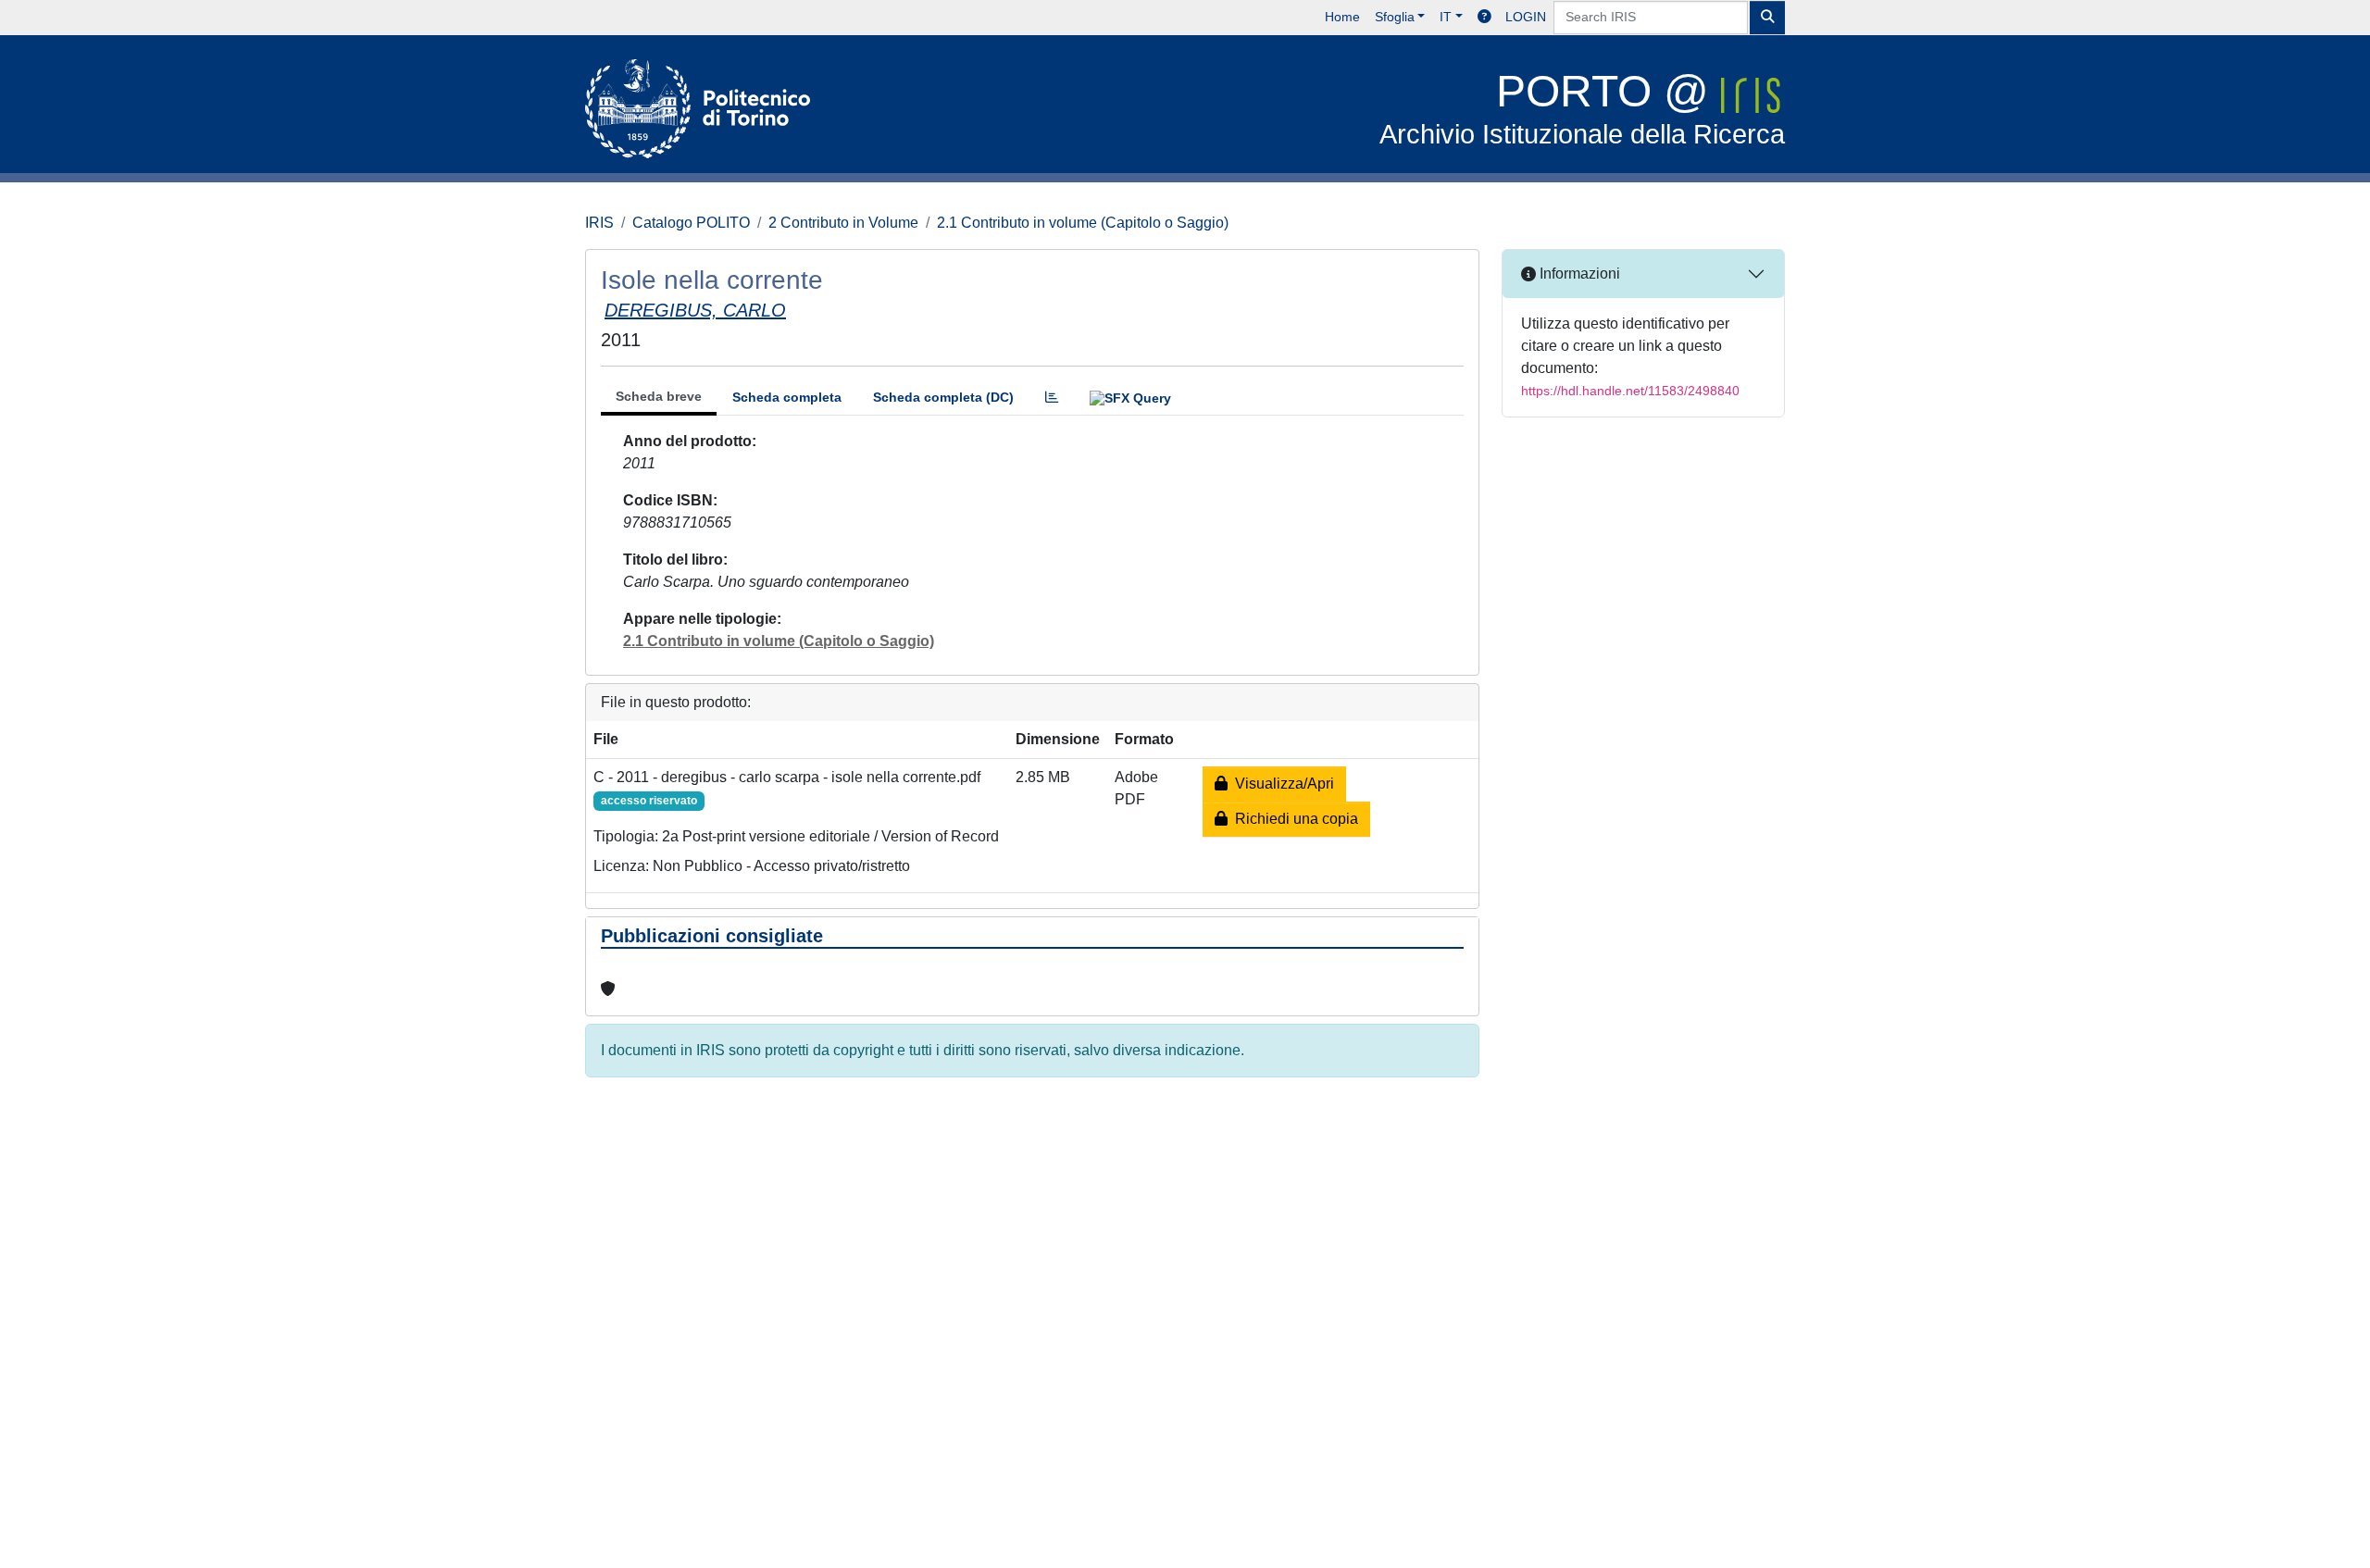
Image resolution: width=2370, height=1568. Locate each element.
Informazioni (1578, 274)
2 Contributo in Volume (843, 223)
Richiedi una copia (1293, 819)
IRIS (599, 223)
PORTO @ (1582, 108)
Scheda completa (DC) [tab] (943, 397)
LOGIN (1526, 17)
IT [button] (1446, 17)
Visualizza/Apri (1281, 784)
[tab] (1052, 398)
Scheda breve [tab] (659, 396)
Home (1342, 17)
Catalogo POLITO (691, 223)
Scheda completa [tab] (787, 397)
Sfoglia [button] (1395, 17)
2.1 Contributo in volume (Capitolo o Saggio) (1083, 223)
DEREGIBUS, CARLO (695, 310)
